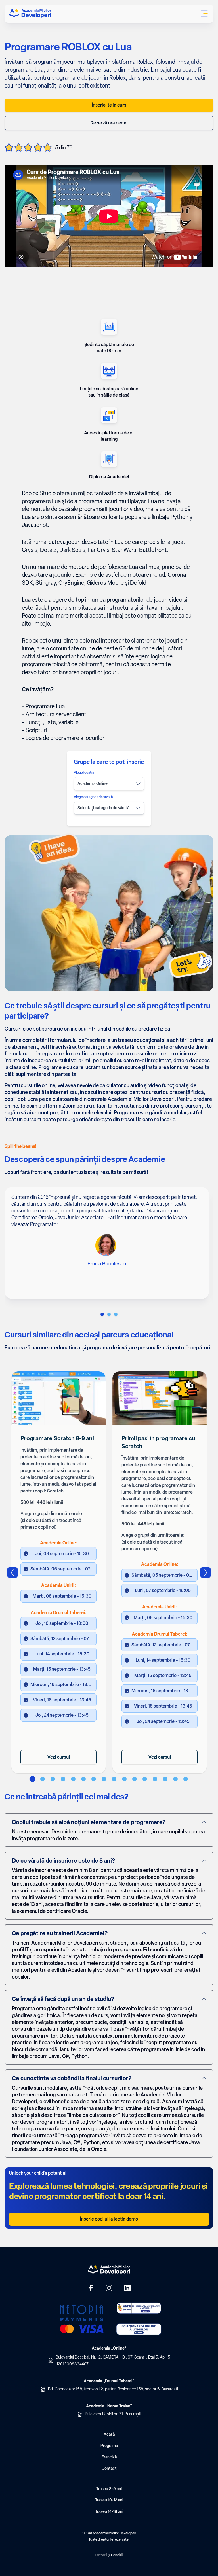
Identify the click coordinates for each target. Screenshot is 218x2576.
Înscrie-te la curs (109, 105)
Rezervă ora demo (109, 123)
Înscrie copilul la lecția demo (109, 2219)
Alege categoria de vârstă (93, 797)
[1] (109, 1314)
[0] (102, 1314)
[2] (116, 1314)
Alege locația (84, 773)
